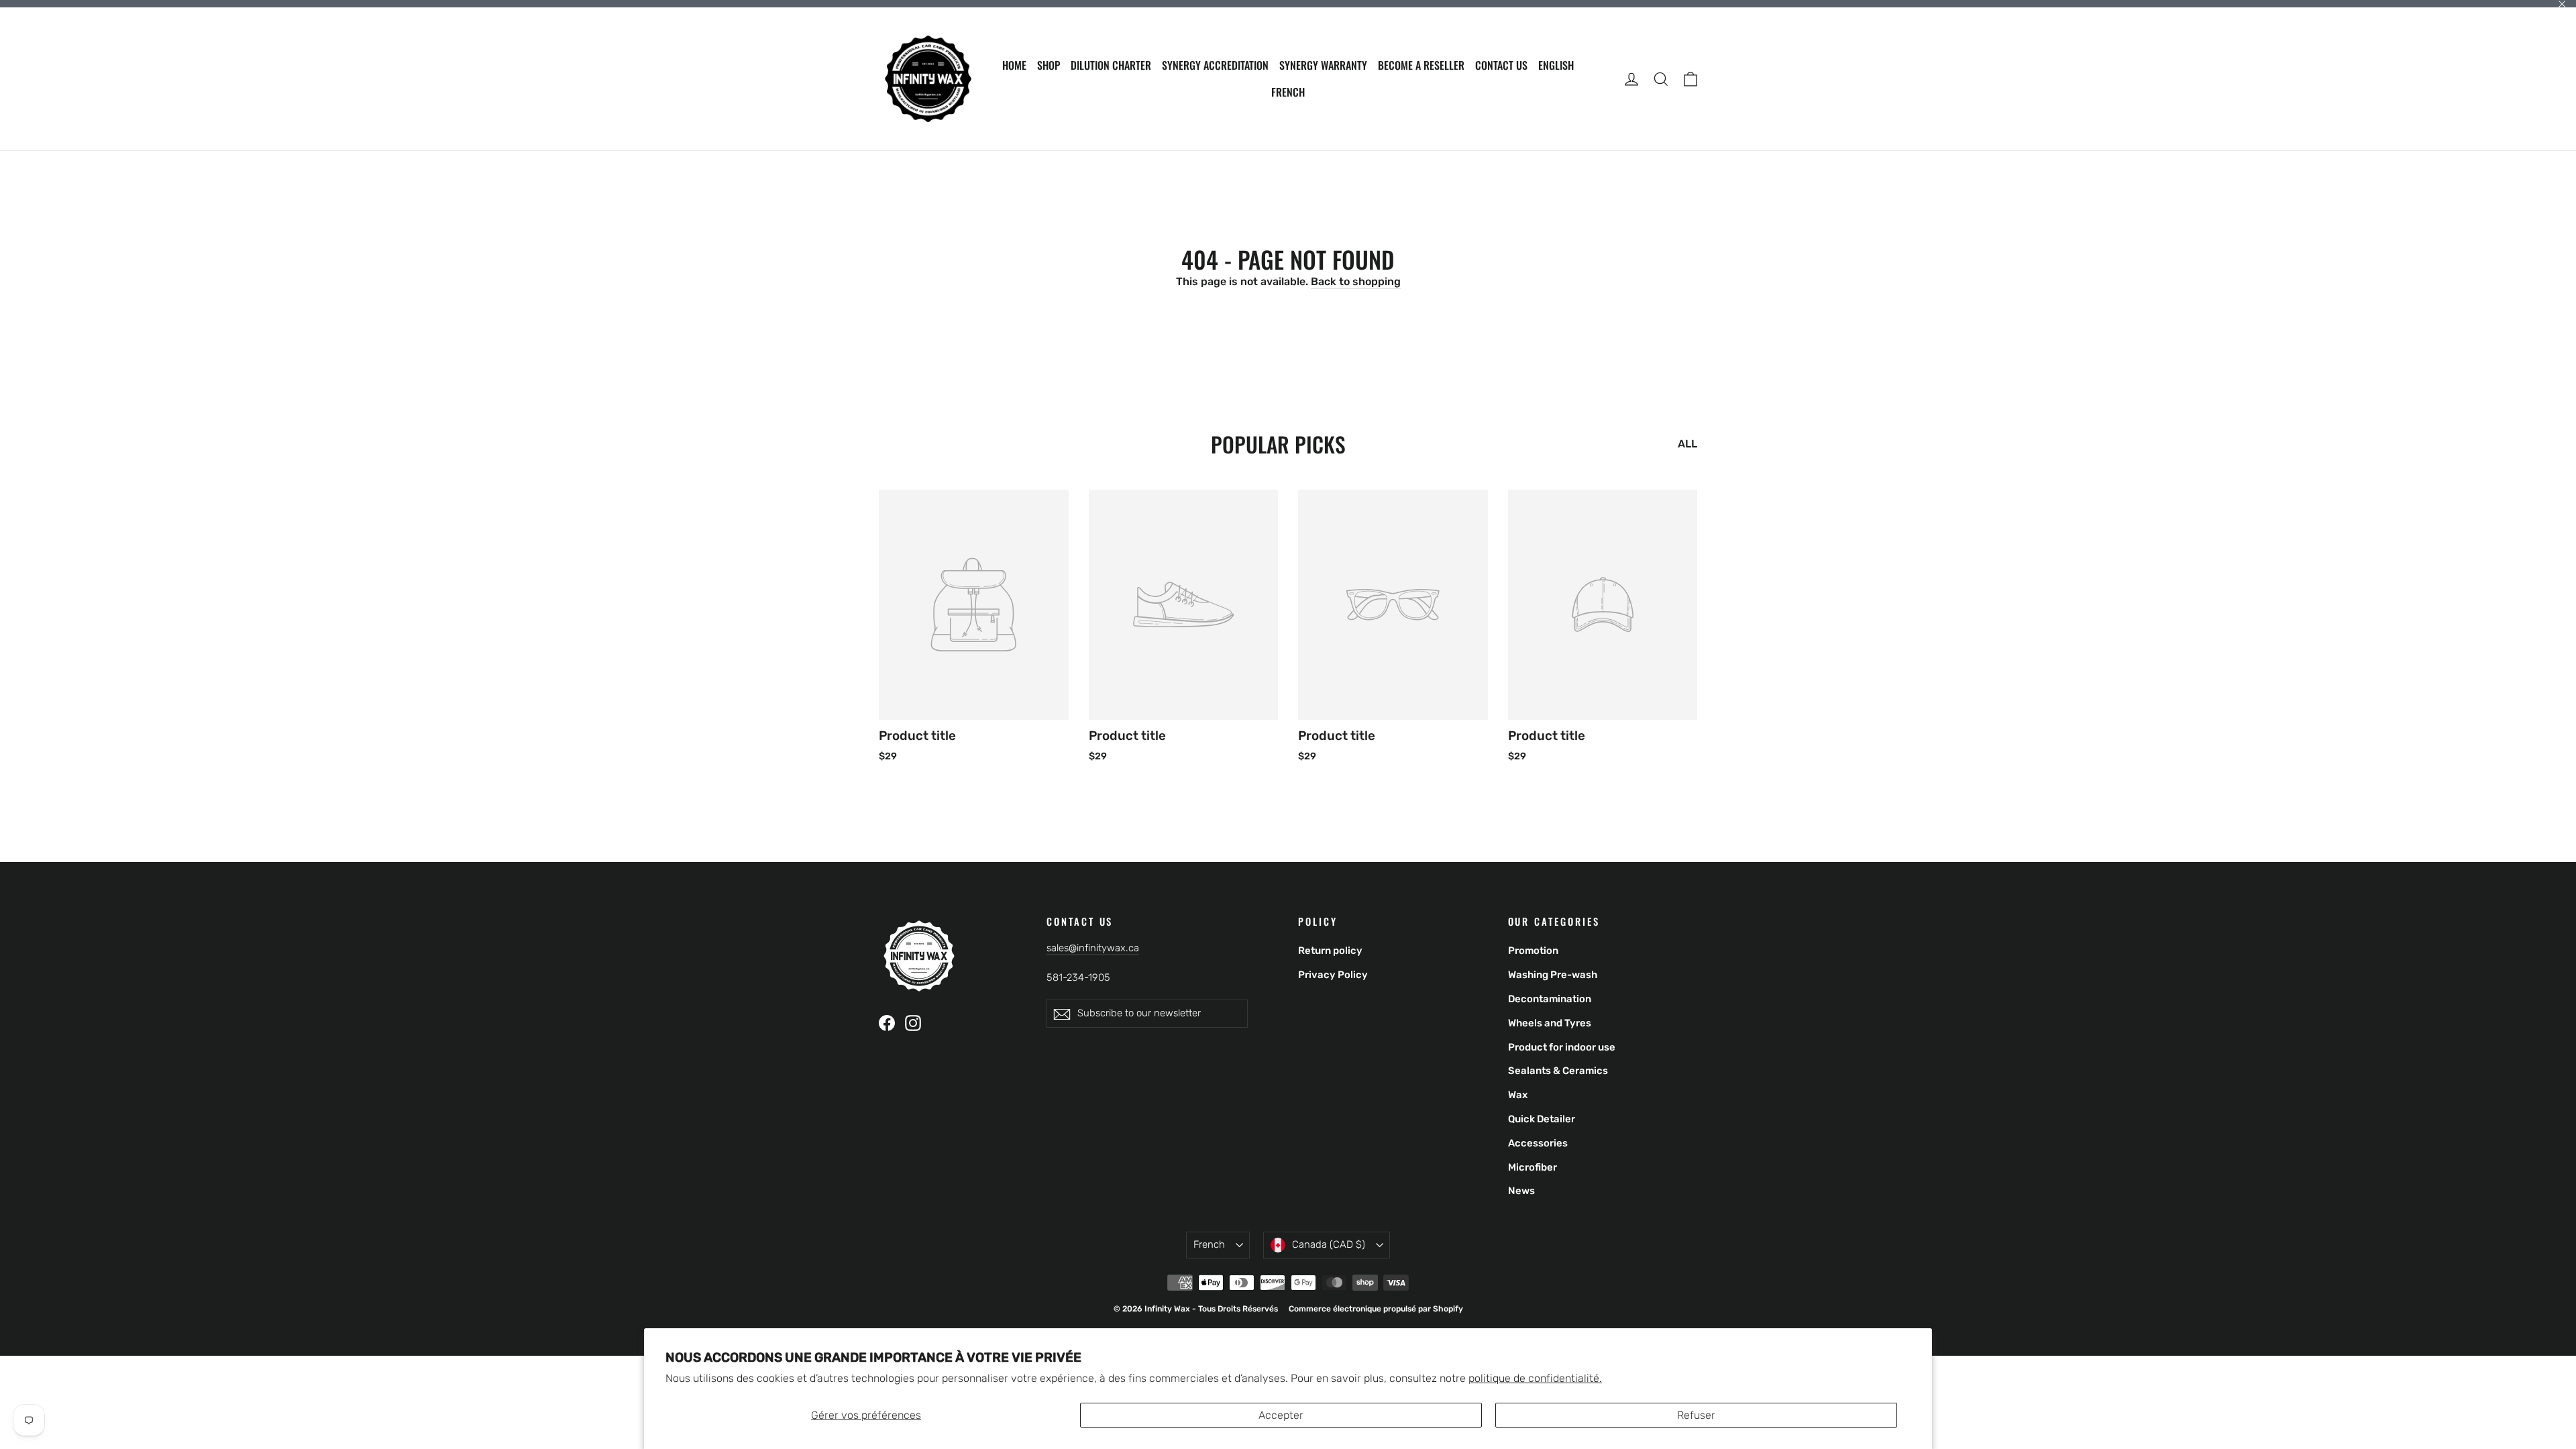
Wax (1518, 1095)
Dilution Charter (1111, 65)
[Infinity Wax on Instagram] (913, 1022)
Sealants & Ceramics (1558, 1071)
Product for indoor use (1562, 1047)
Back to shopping (1356, 281)
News (1521, 1191)
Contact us (1501, 65)
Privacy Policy (1333, 975)
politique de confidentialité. (1535, 1378)
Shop (1049, 65)
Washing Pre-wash (1553, 975)
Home (1014, 65)
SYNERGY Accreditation (1215, 65)
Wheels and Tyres (1550, 1023)
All (1687, 444)
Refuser (1696, 1415)
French (1209, 1244)
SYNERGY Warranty (1323, 65)
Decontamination (1550, 999)
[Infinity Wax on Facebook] (887, 1022)
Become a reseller (1421, 65)
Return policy (1330, 951)
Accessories (1538, 1143)
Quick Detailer (1542, 1119)
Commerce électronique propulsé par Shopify (1376, 1309)
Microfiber (1533, 1167)
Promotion (1533, 951)
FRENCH (1288, 92)
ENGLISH (1556, 65)
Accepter (1281, 1415)
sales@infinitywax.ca (1093, 948)
